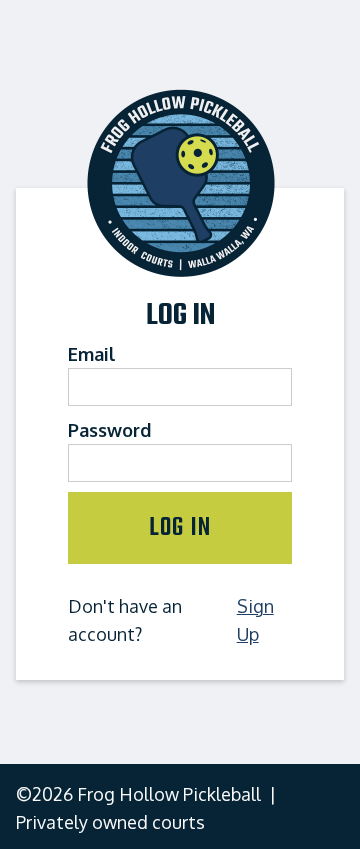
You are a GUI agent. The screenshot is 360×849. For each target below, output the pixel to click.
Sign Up (255, 620)
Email (92, 354)
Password (109, 430)
